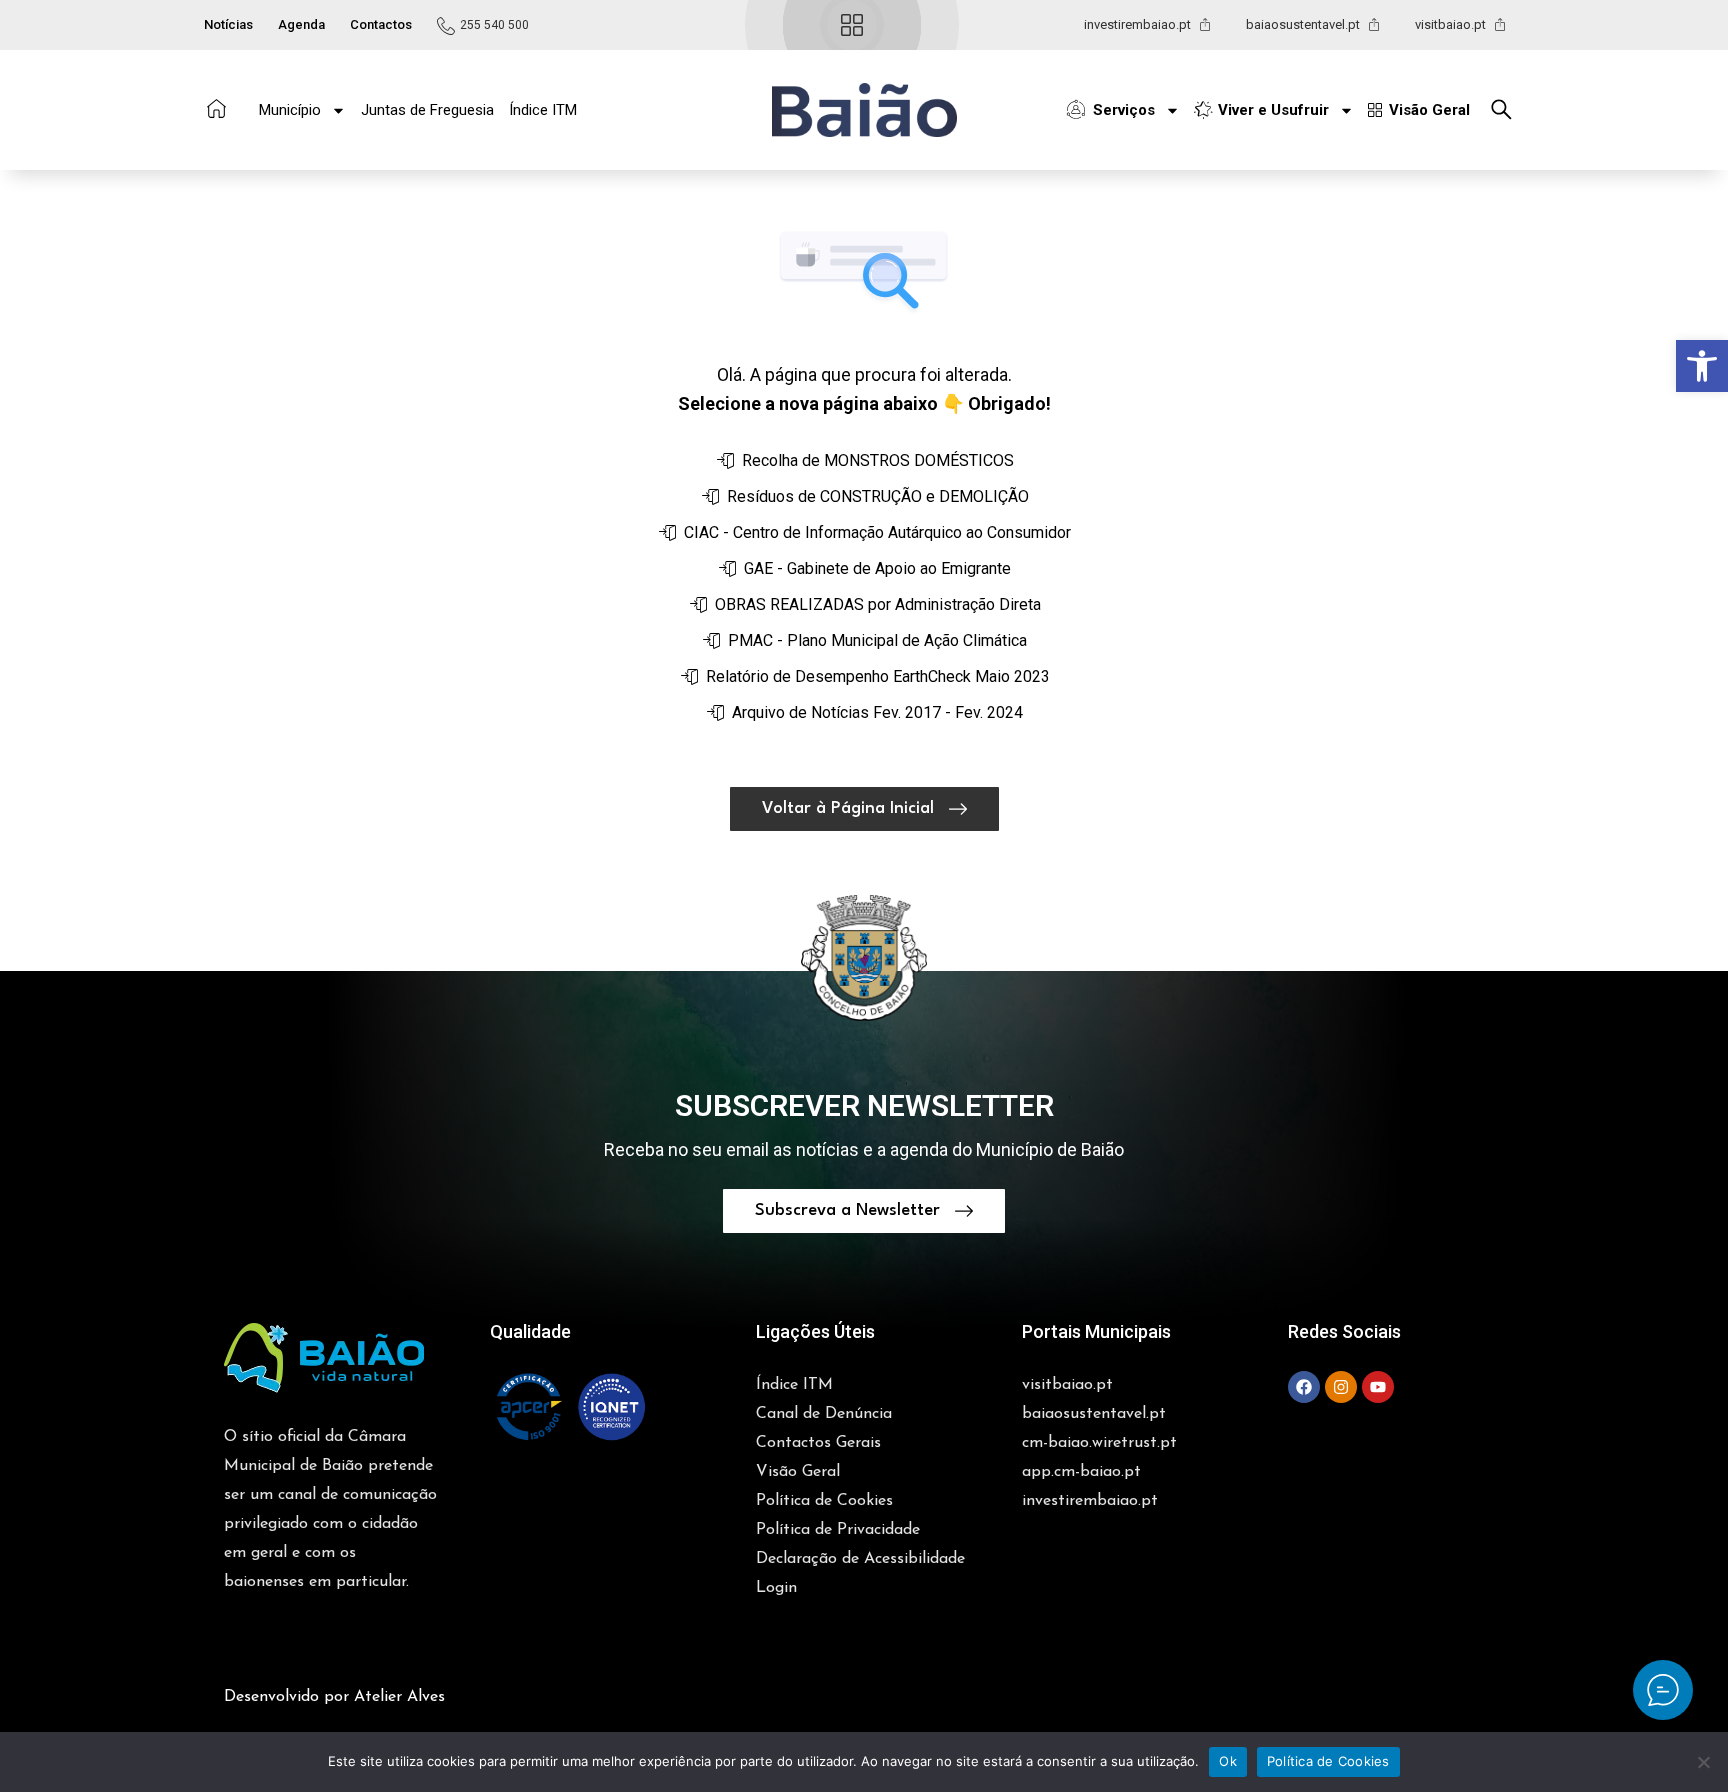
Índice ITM (543, 110)
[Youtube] (1378, 1387)
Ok (1228, 1761)
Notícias (228, 24)
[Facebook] (1304, 1387)
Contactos (381, 24)
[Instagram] (1341, 1387)
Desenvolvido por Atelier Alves (334, 1697)
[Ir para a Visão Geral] (852, 25)
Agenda (301, 24)
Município (290, 110)
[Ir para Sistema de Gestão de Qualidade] (570, 1407)
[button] (1702, 366)
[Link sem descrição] (1663, 1690)
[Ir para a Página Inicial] (216, 108)
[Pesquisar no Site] (1507, 109)
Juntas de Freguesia (427, 110)
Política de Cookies (1328, 1761)
